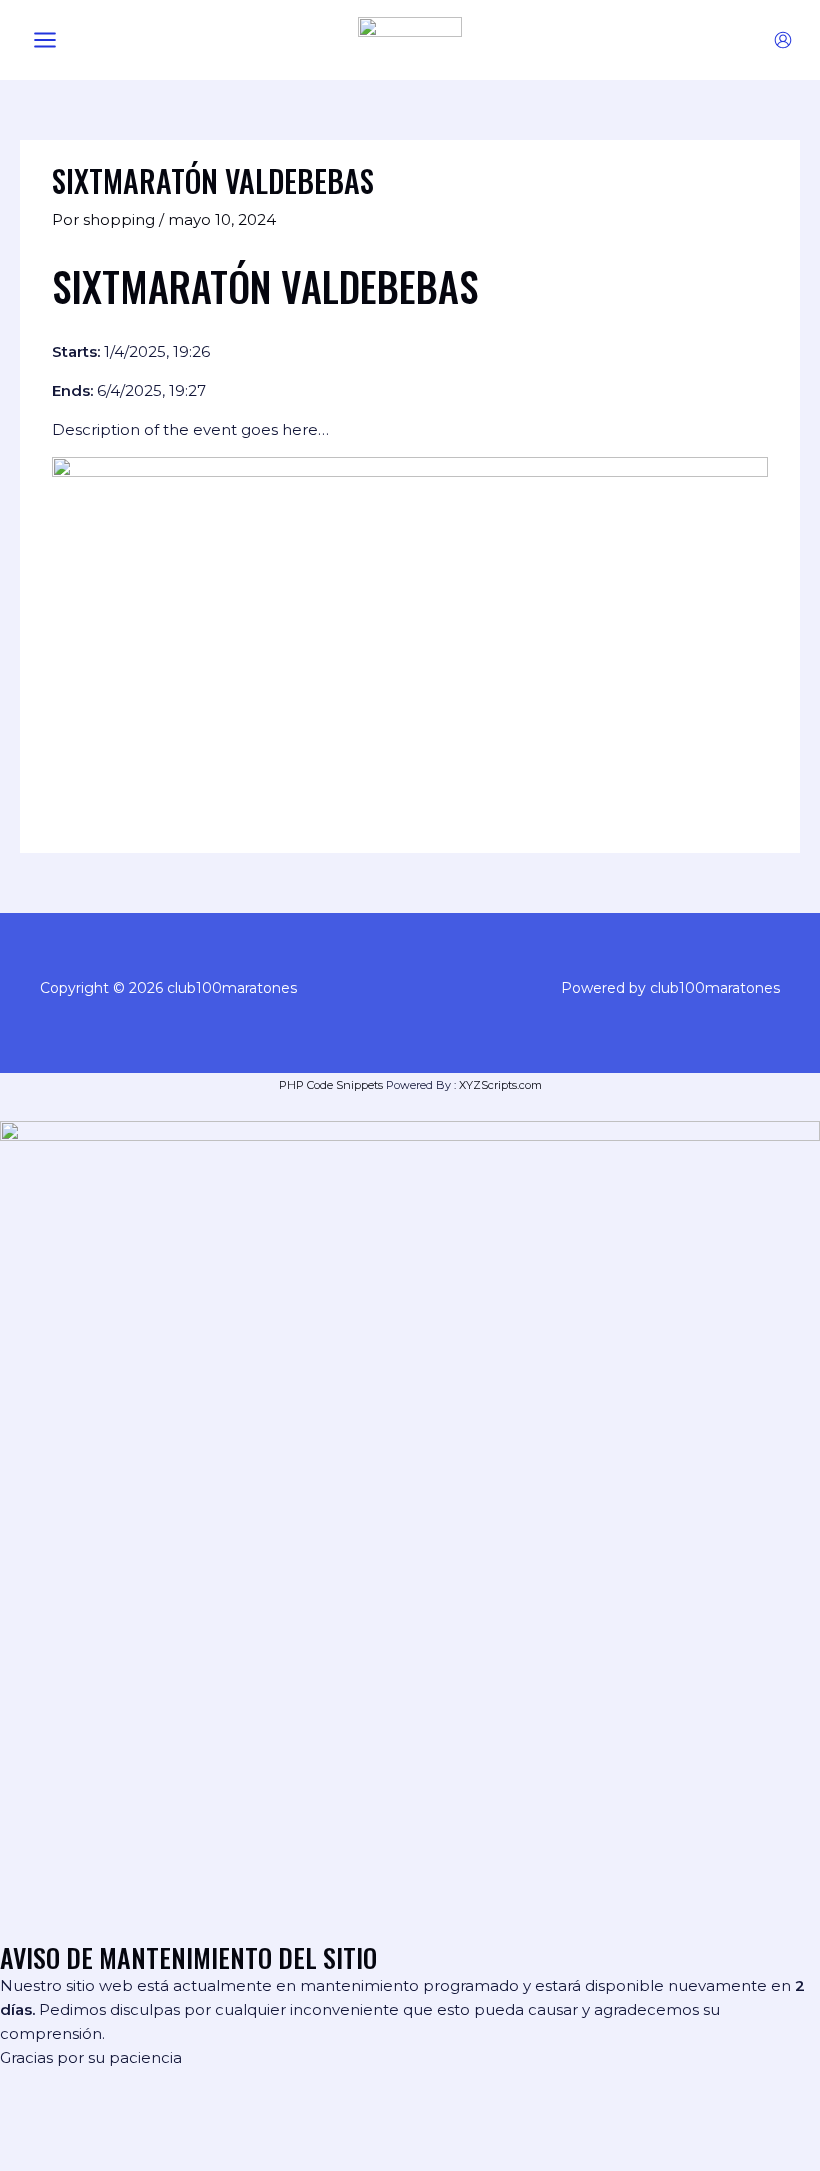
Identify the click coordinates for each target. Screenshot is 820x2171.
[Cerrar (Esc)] (222, 2126)
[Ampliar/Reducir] (30, 2126)
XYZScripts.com (500, 1085)
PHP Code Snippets (331, 1085)
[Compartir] (158, 2126)
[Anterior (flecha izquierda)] (30, 2157)
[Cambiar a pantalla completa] (94, 2126)
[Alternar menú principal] (44, 40)
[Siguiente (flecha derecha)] (94, 2157)
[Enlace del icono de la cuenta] (783, 40)
